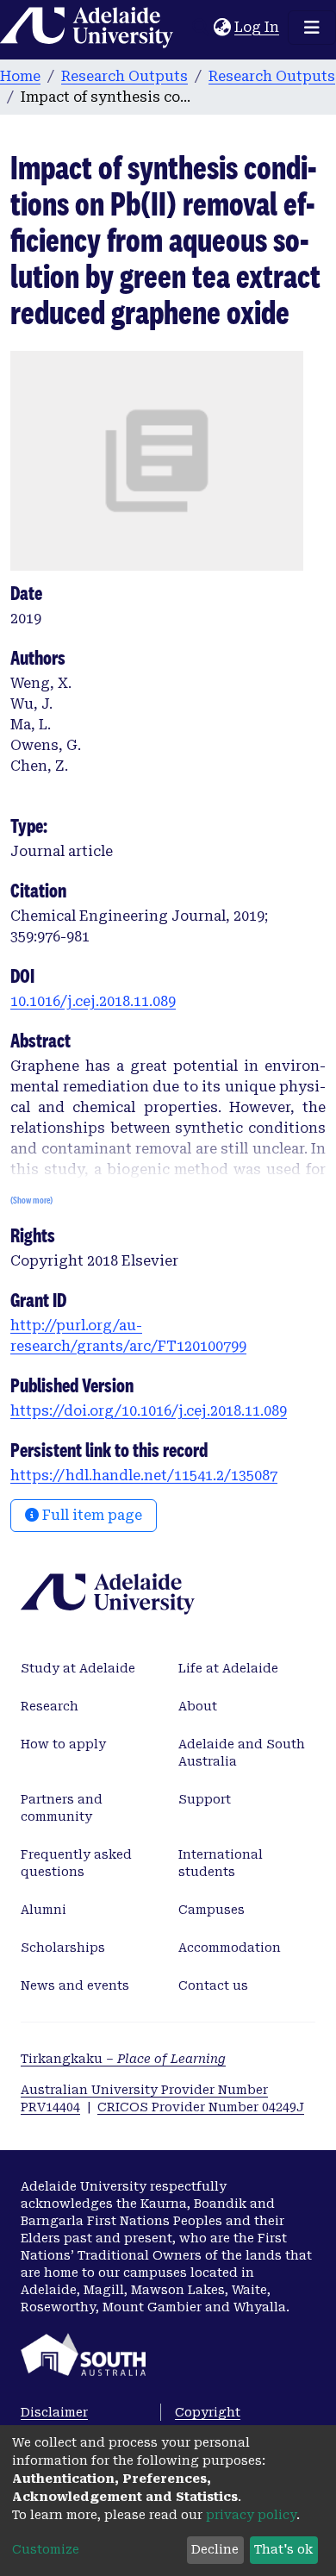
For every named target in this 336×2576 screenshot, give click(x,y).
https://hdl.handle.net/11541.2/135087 (144, 1476)
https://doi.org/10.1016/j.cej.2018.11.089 (149, 1411)
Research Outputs (124, 76)
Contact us (213, 1985)
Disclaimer (54, 2412)
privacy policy (251, 2515)
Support (205, 1799)
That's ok (283, 2549)
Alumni (44, 1910)
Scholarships (63, 1948)
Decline (215, 2549)
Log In (258, 27)
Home (20, 76)
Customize (46, 2549)
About (198, 1706)
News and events (75, 1985)
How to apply (63, 1744)
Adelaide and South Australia (242, 1753)
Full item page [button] (90, 1515)
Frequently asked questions (76, 1863)
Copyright (208, 2412)
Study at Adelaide (78, 1668)
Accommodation (230, 1948)
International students (221, 1863)
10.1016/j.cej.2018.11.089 (93, 1001)
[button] (222, 28)
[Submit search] (200, 28)
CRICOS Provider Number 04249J (201, 2107)
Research (50, 1706)
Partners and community (62, 1808)
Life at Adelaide (228, 1668)
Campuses (212, 1910)
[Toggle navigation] (312, 28)
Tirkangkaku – (123, 2059)
